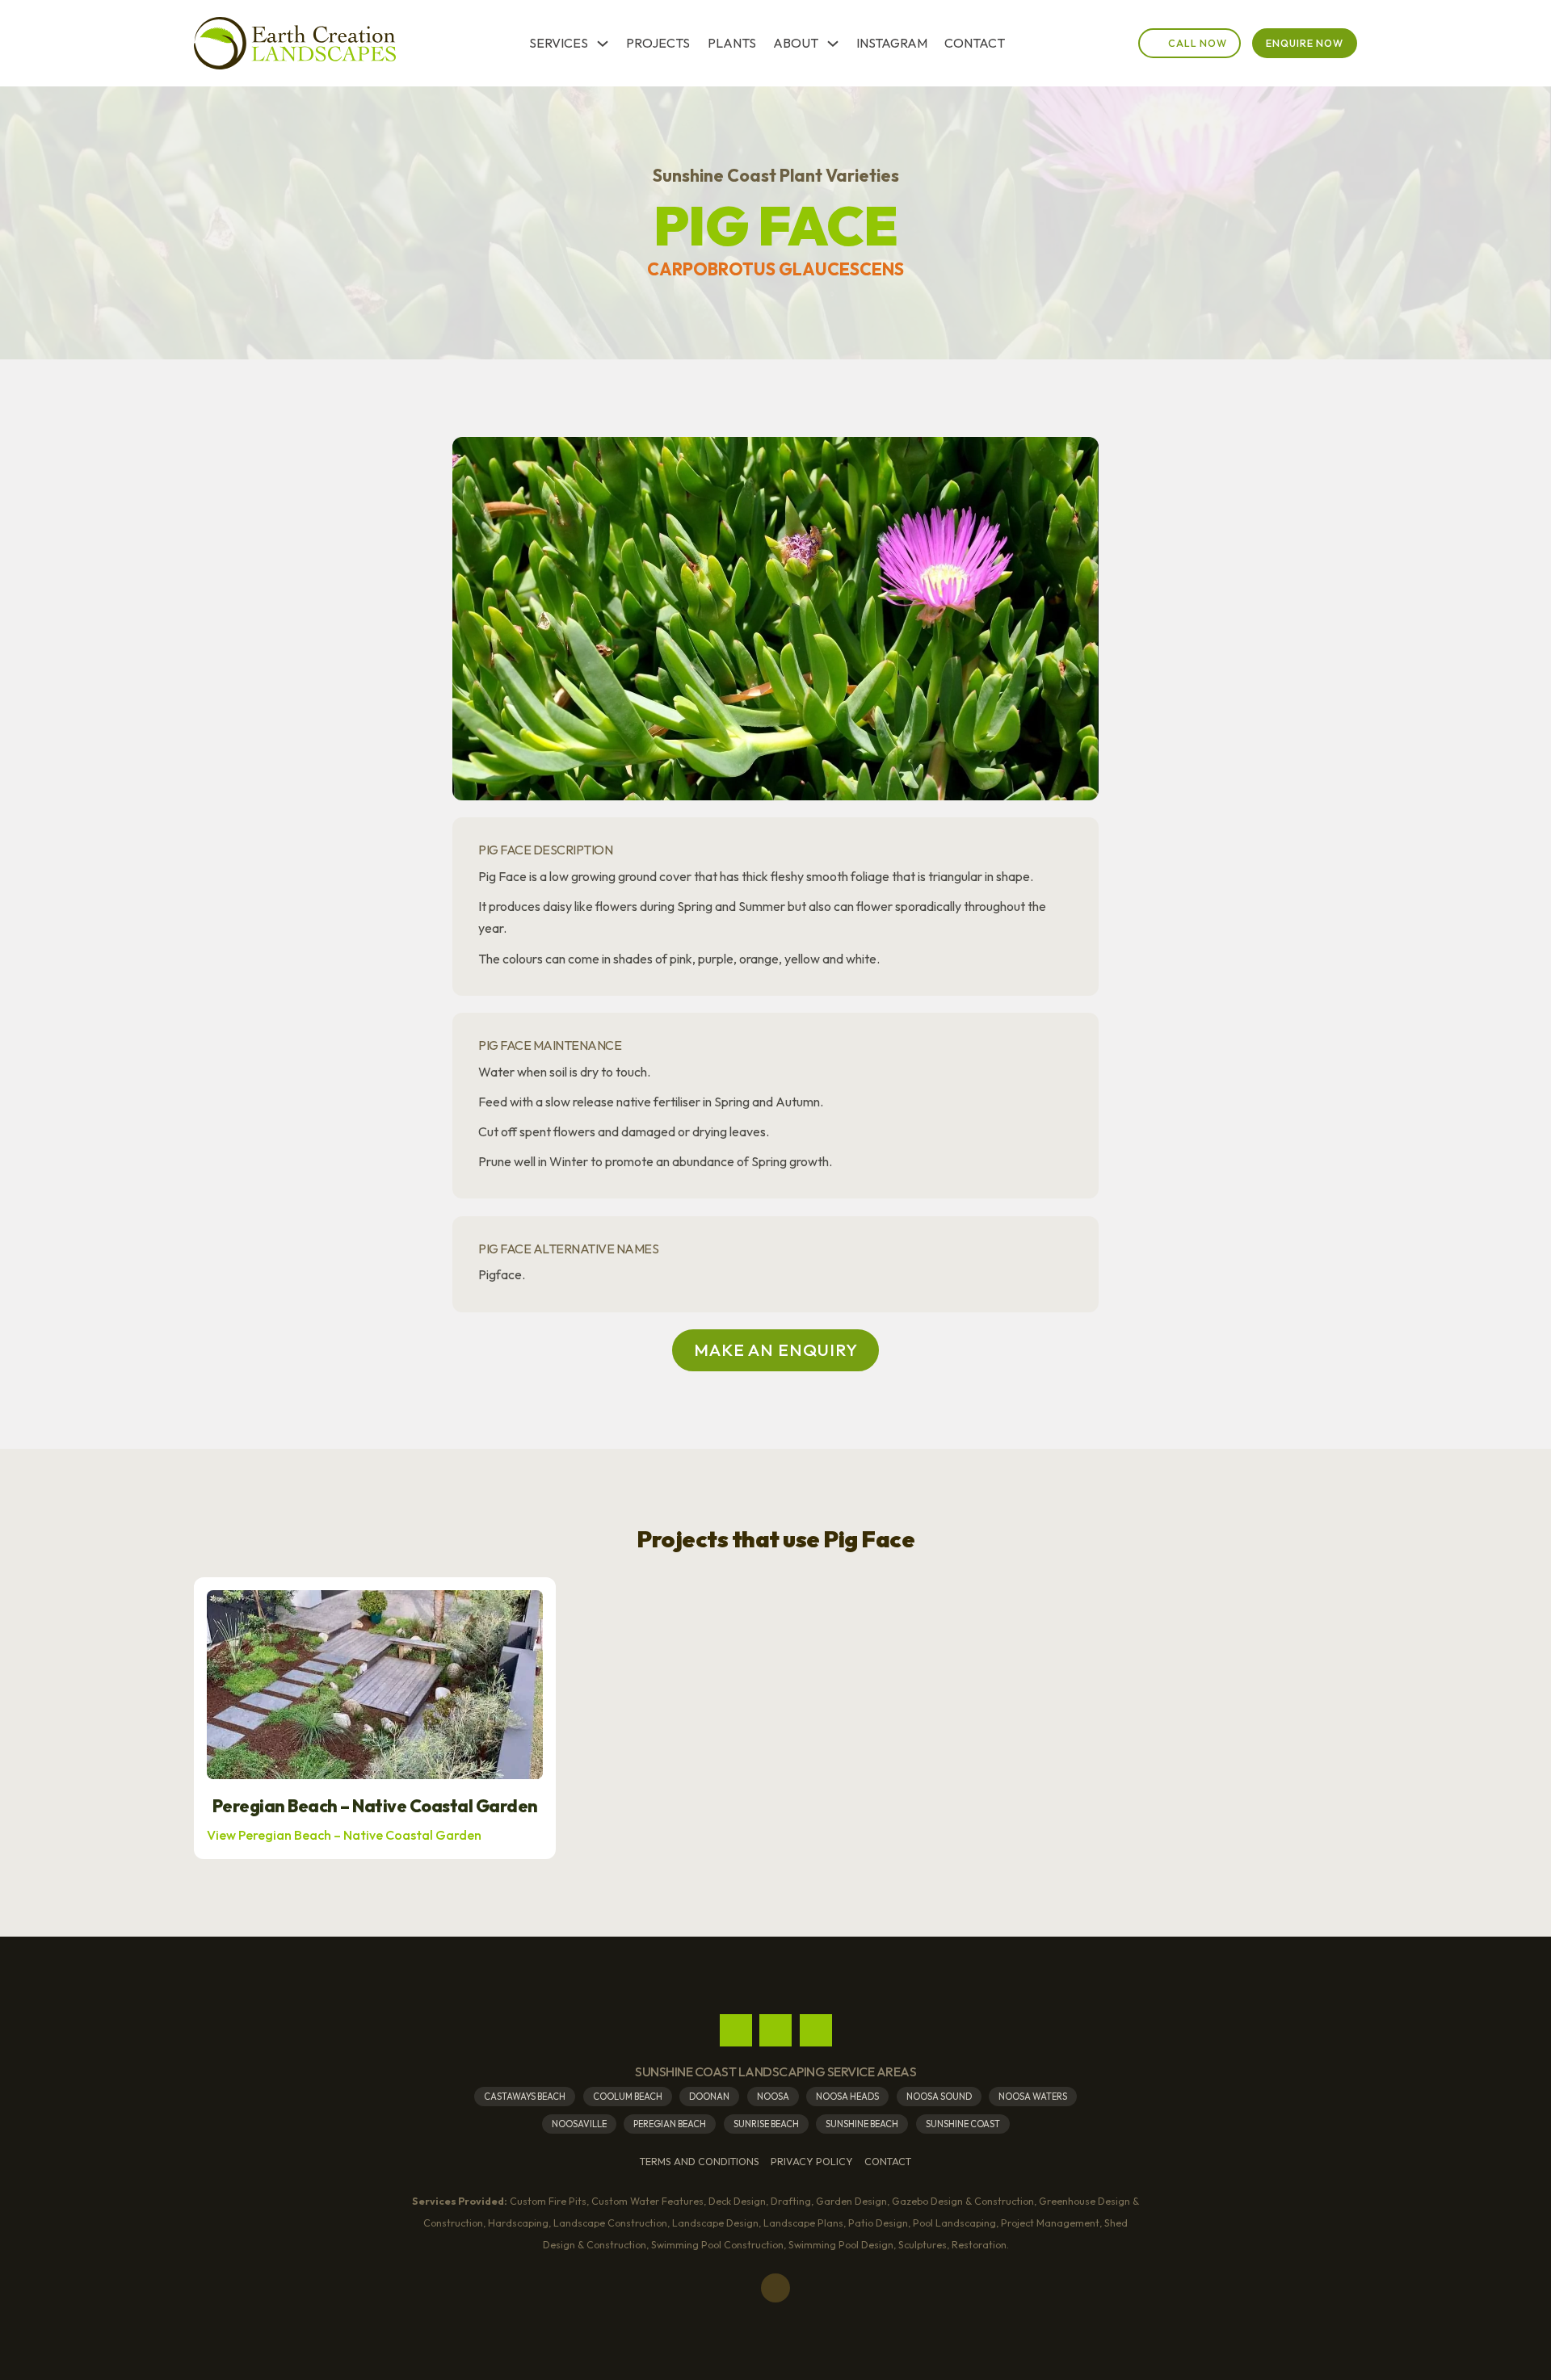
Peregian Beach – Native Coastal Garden (375, 1807)
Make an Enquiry (776, 1350)
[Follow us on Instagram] (775, 2030)
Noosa (773, 2097)
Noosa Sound (939, 2097)
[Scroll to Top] (775, 2288)
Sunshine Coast (963, 2124)
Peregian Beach (670, 2124)
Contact (975, 43)
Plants (732, 43)
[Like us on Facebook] (736, 2030)
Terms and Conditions (700, 2162)
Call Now (1198, 43)
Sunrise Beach (766, 2124)
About (796, 43)
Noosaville (579, 2124)
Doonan (709, 2097)
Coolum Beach (628, 2097)
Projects (658, 43)
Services (559, 43)
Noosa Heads (847, 2097)
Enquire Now (1305, 43)
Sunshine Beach (862, 2124)
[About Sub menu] (833, 44)
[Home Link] (295, 44)
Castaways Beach (525, 2097)
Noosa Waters (1033, 2097)
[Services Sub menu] (603, 44)
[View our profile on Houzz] (816, 2030)
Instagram (892, 43)
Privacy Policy (812, 2162)
